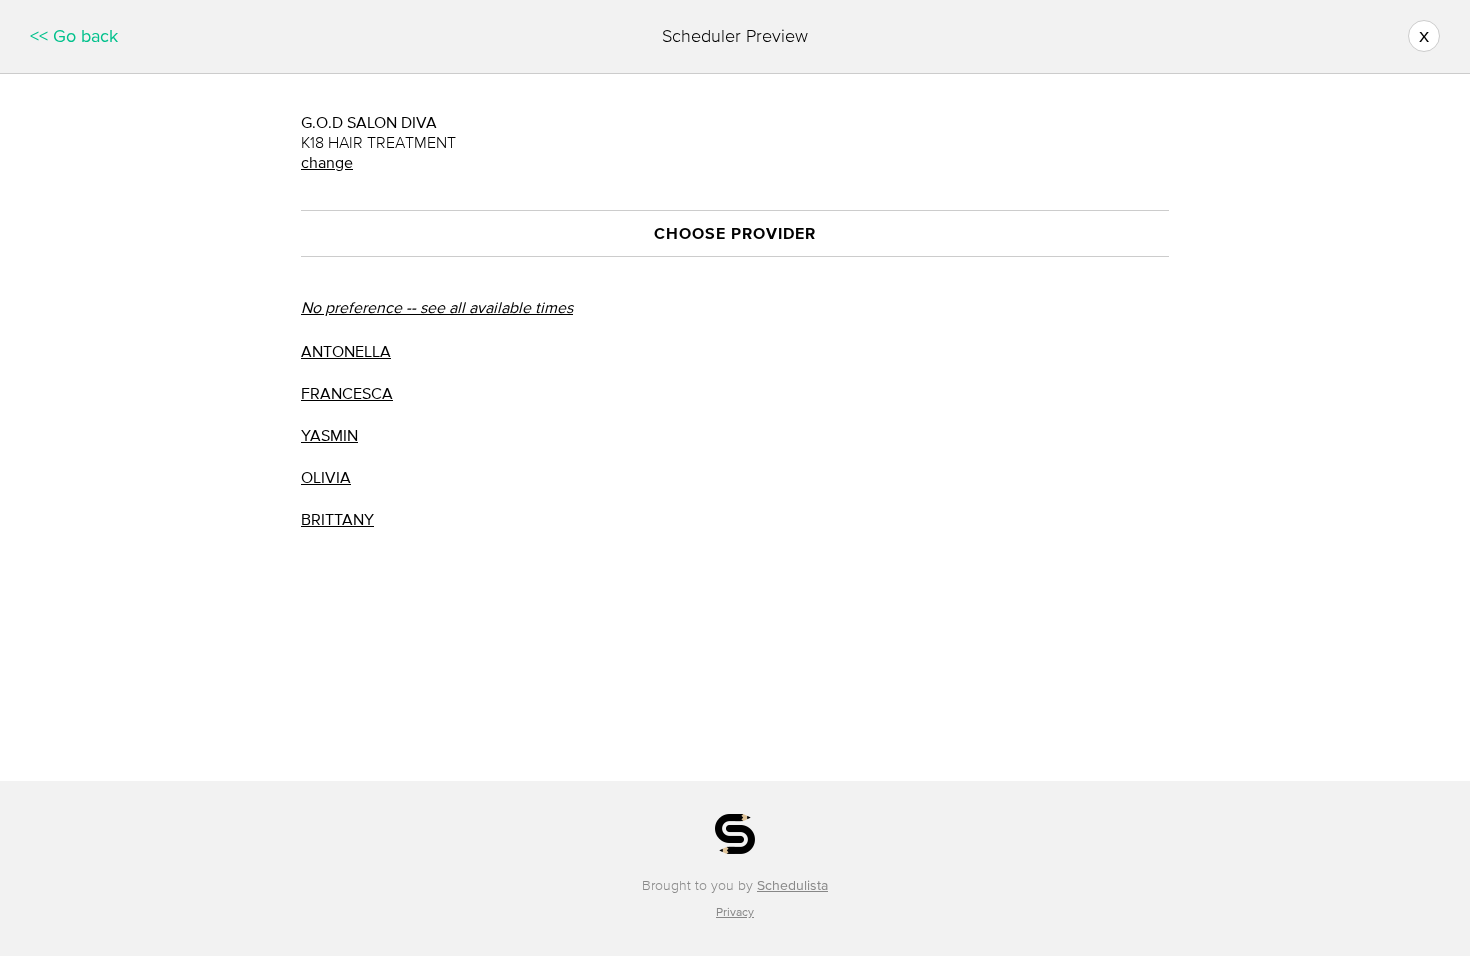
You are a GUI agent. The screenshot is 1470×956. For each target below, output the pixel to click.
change (327, 162)
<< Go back (74, 36)
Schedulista (792, 885)
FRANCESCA (347, 393)
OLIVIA (326, 477)
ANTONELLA (346, 351)
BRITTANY (337, 519)
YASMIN (329, 435)
